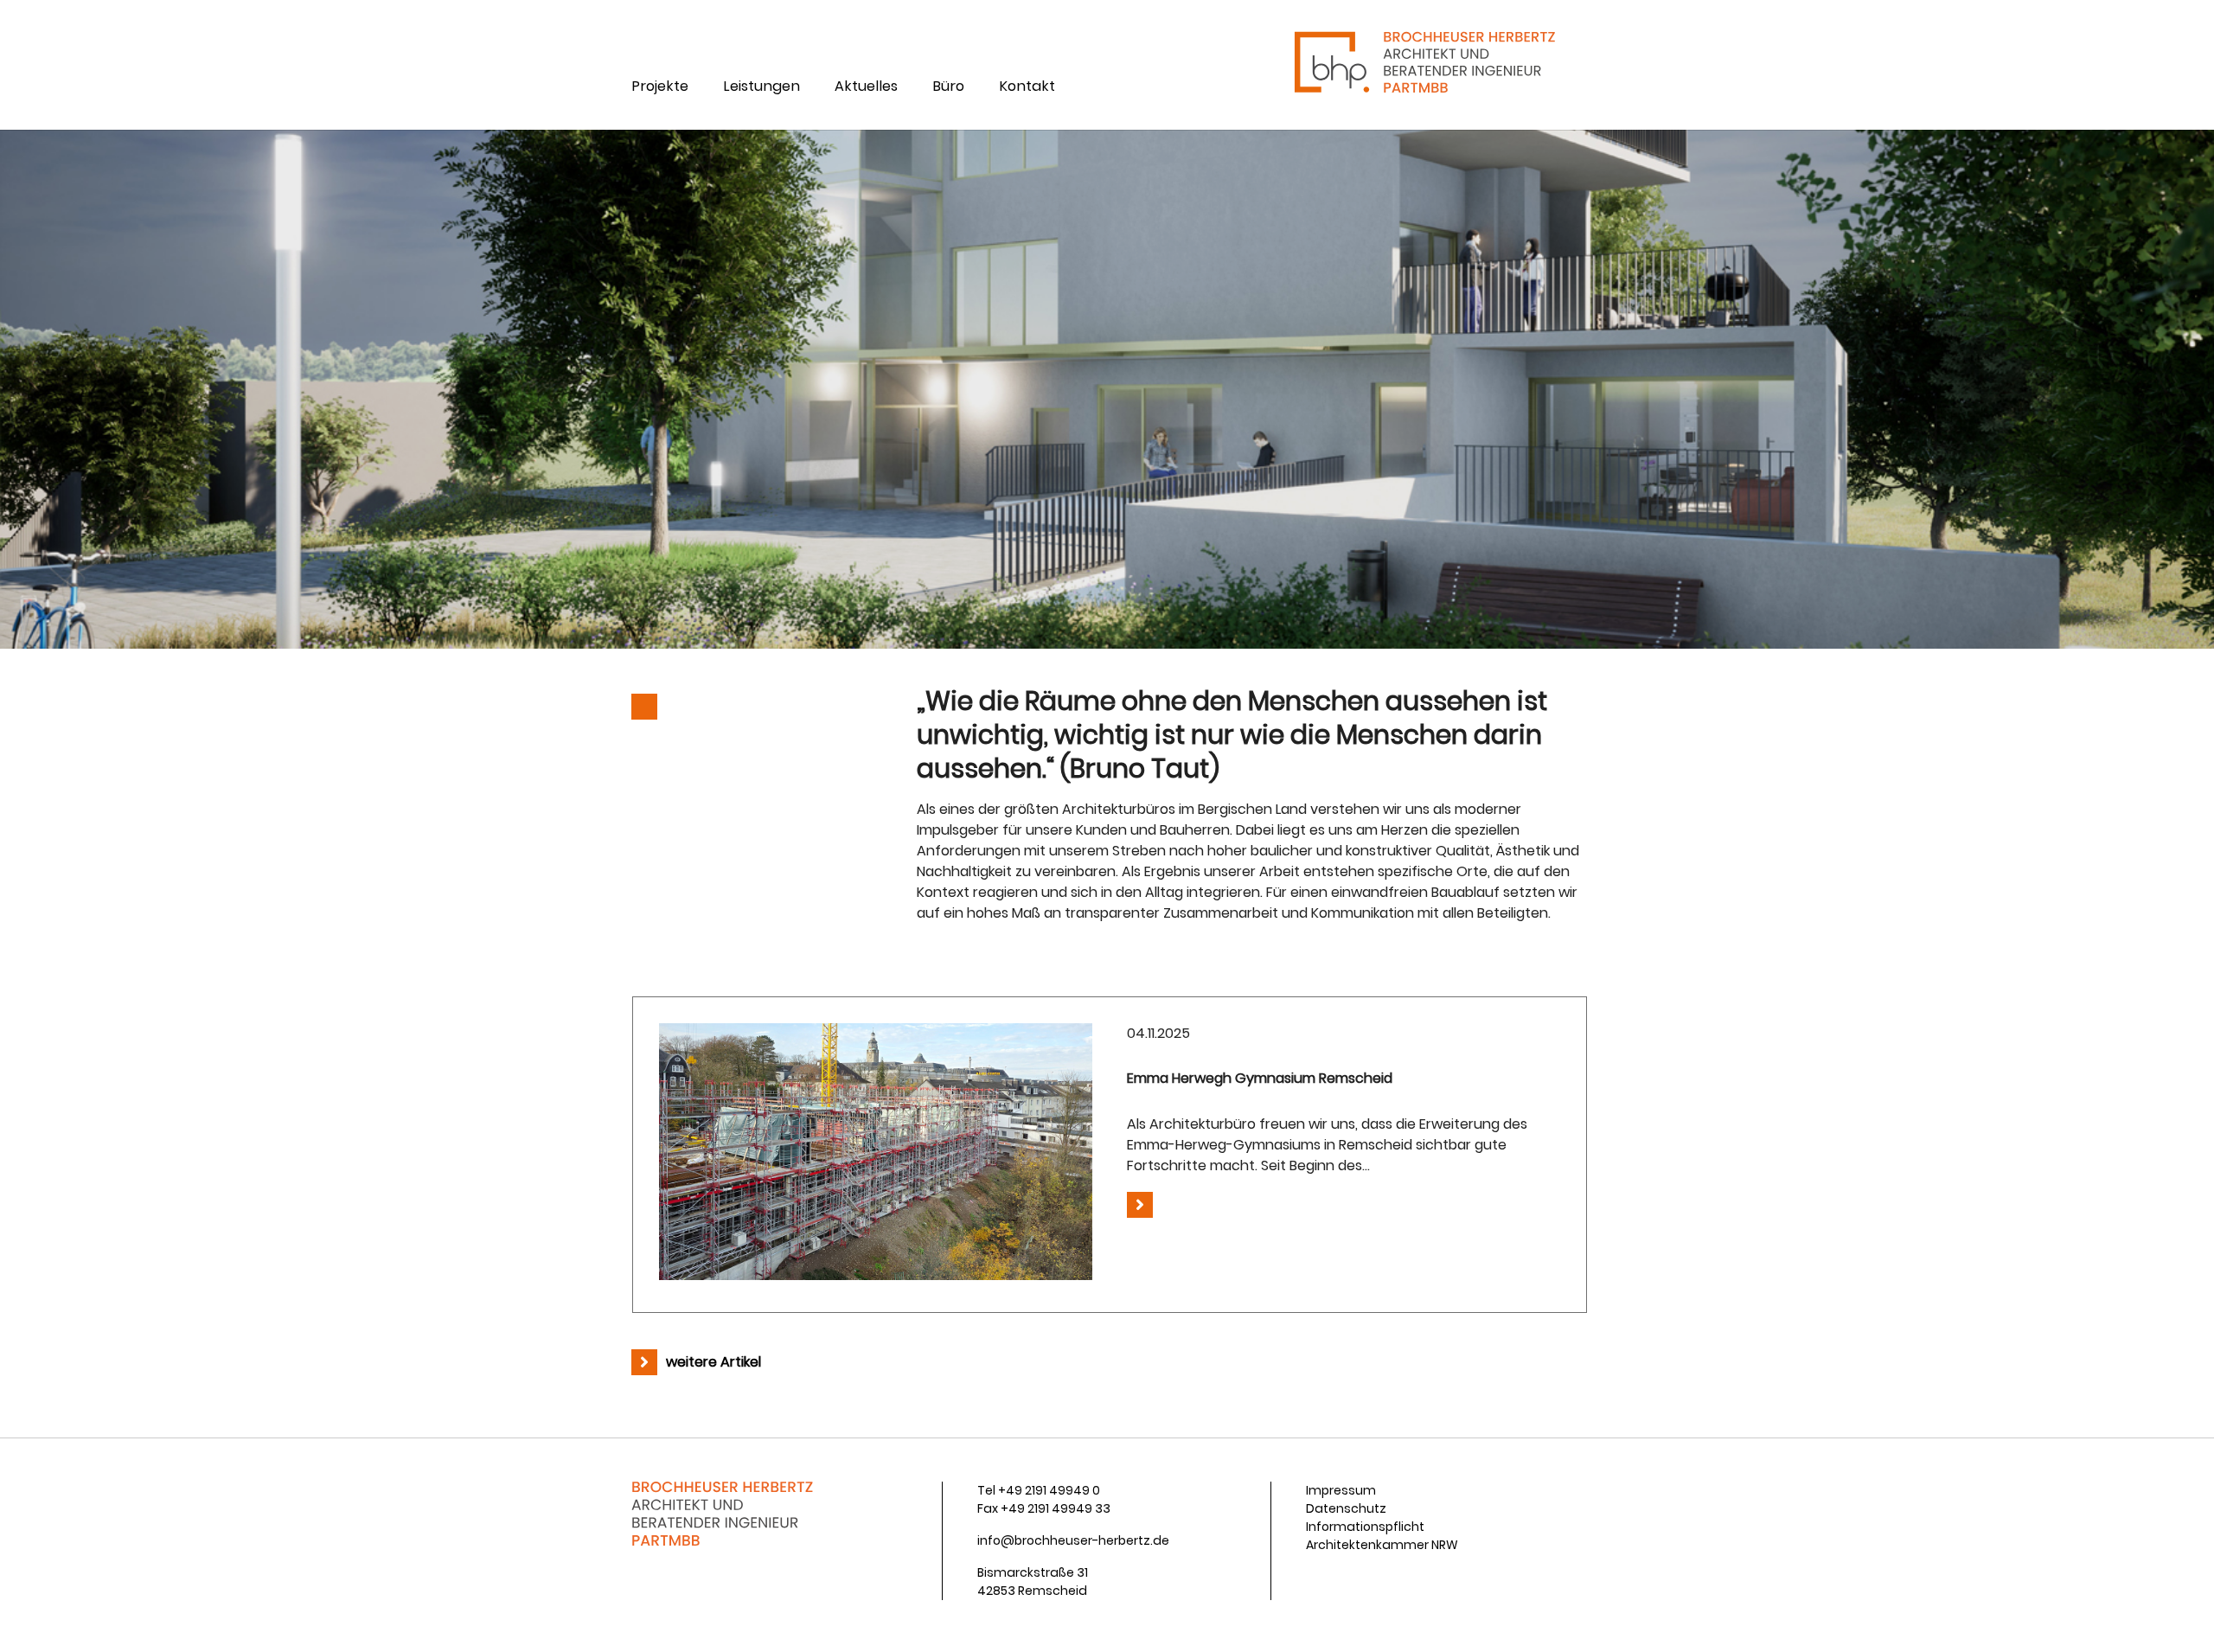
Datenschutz (1346, 1508)
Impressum (1341, 1490)
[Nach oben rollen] (2176, 1614)
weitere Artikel (713, 1362)
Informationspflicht (1365, 1527)
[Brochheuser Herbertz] (1423, 65)
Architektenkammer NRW (1382, 1545)
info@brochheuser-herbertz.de (1073, 1540)
